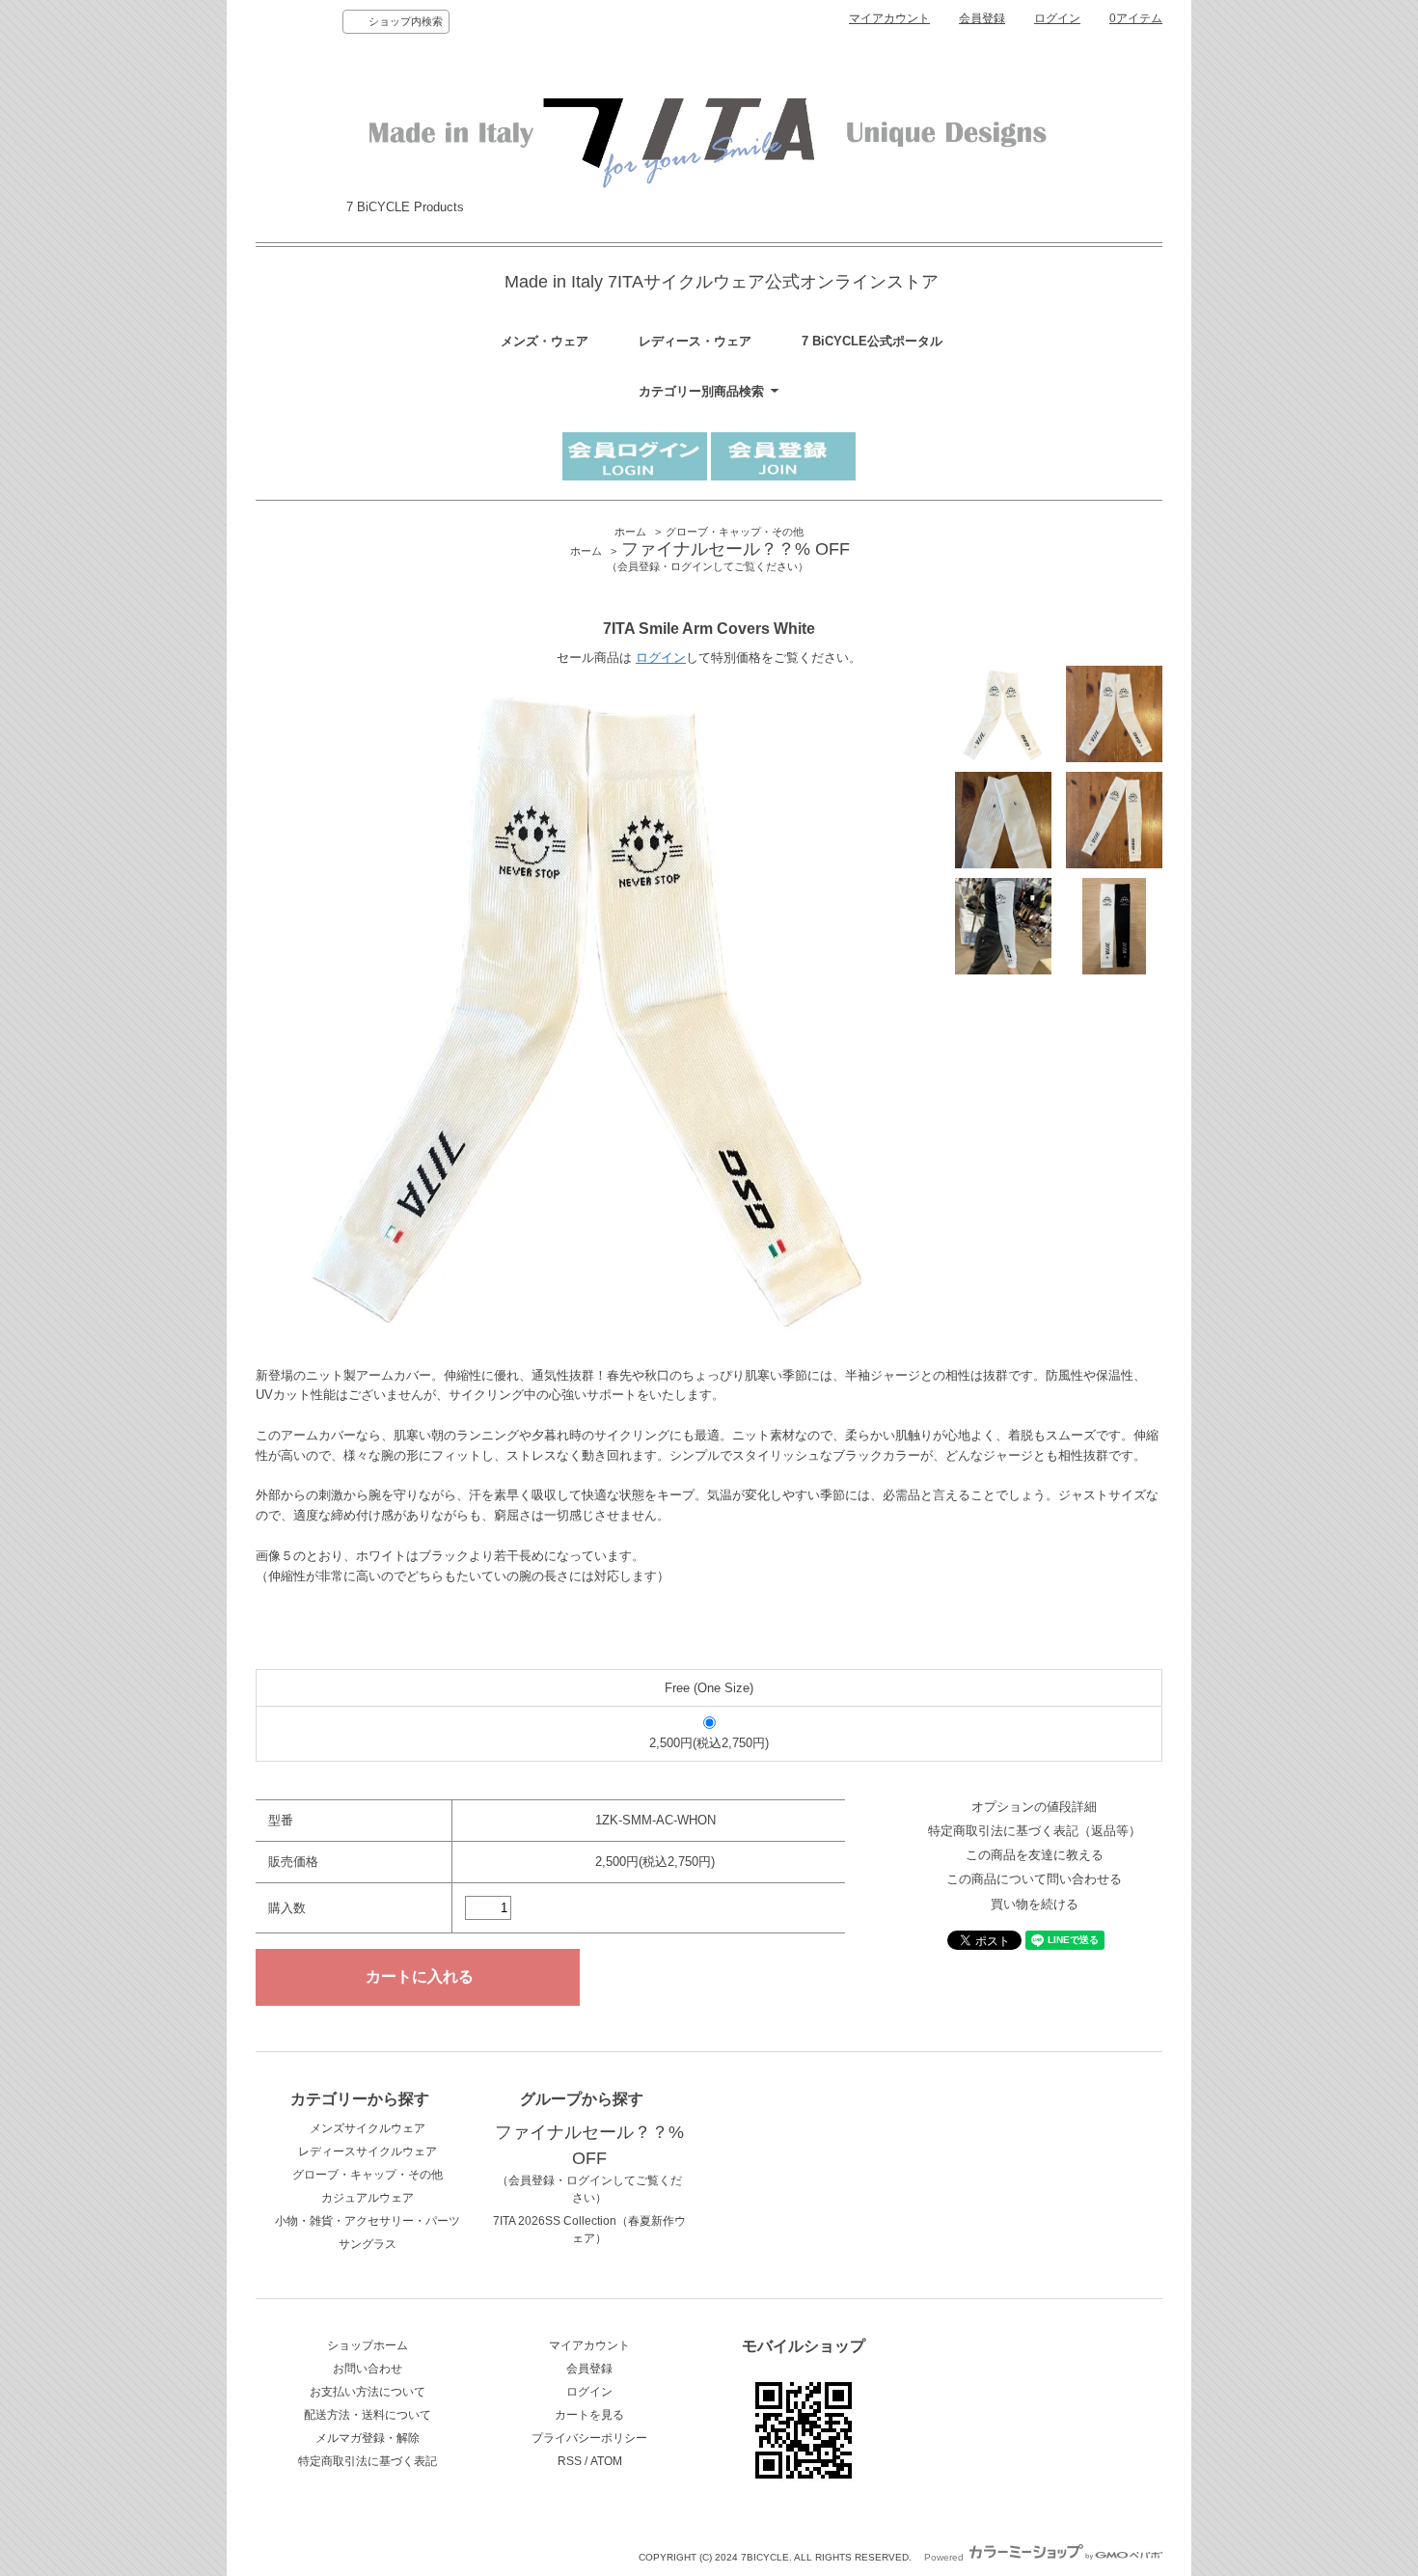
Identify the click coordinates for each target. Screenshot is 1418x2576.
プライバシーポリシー (589, 2438)
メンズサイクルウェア (368, 2128)
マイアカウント (889, 18)
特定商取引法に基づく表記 (368, 2461)
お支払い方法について (368, 2392)
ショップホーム (368, 2345)
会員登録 (982, 18)
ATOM (606, 2461)
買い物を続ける (1035, 1904)
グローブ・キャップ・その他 (735, 532)
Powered (945, 2557)
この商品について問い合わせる (1034, 1879)
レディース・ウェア (695, 341)
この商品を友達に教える (1035, 1855)
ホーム (630, 532)
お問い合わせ (368, 2369)
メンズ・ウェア (545, 341)
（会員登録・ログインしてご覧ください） (589, 2166)
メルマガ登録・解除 (368, 2438)
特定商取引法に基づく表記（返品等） (1035, 1831)
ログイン (1057, 18)
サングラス (368, 2244)
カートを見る (589, 2415)
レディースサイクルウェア (368, 2151)
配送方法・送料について (368, 2415)
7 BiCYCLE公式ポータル (872, 341)
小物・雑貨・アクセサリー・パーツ (368, 2221)
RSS (570, 2461)
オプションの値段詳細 (1034, 1807)
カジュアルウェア (368, 2198)
